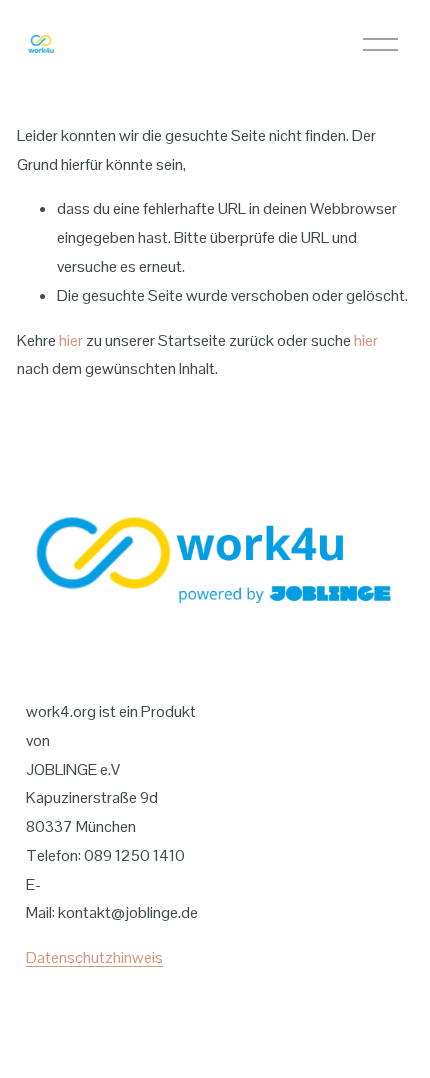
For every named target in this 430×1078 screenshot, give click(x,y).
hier (71, 340)
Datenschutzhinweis (94, 957)
